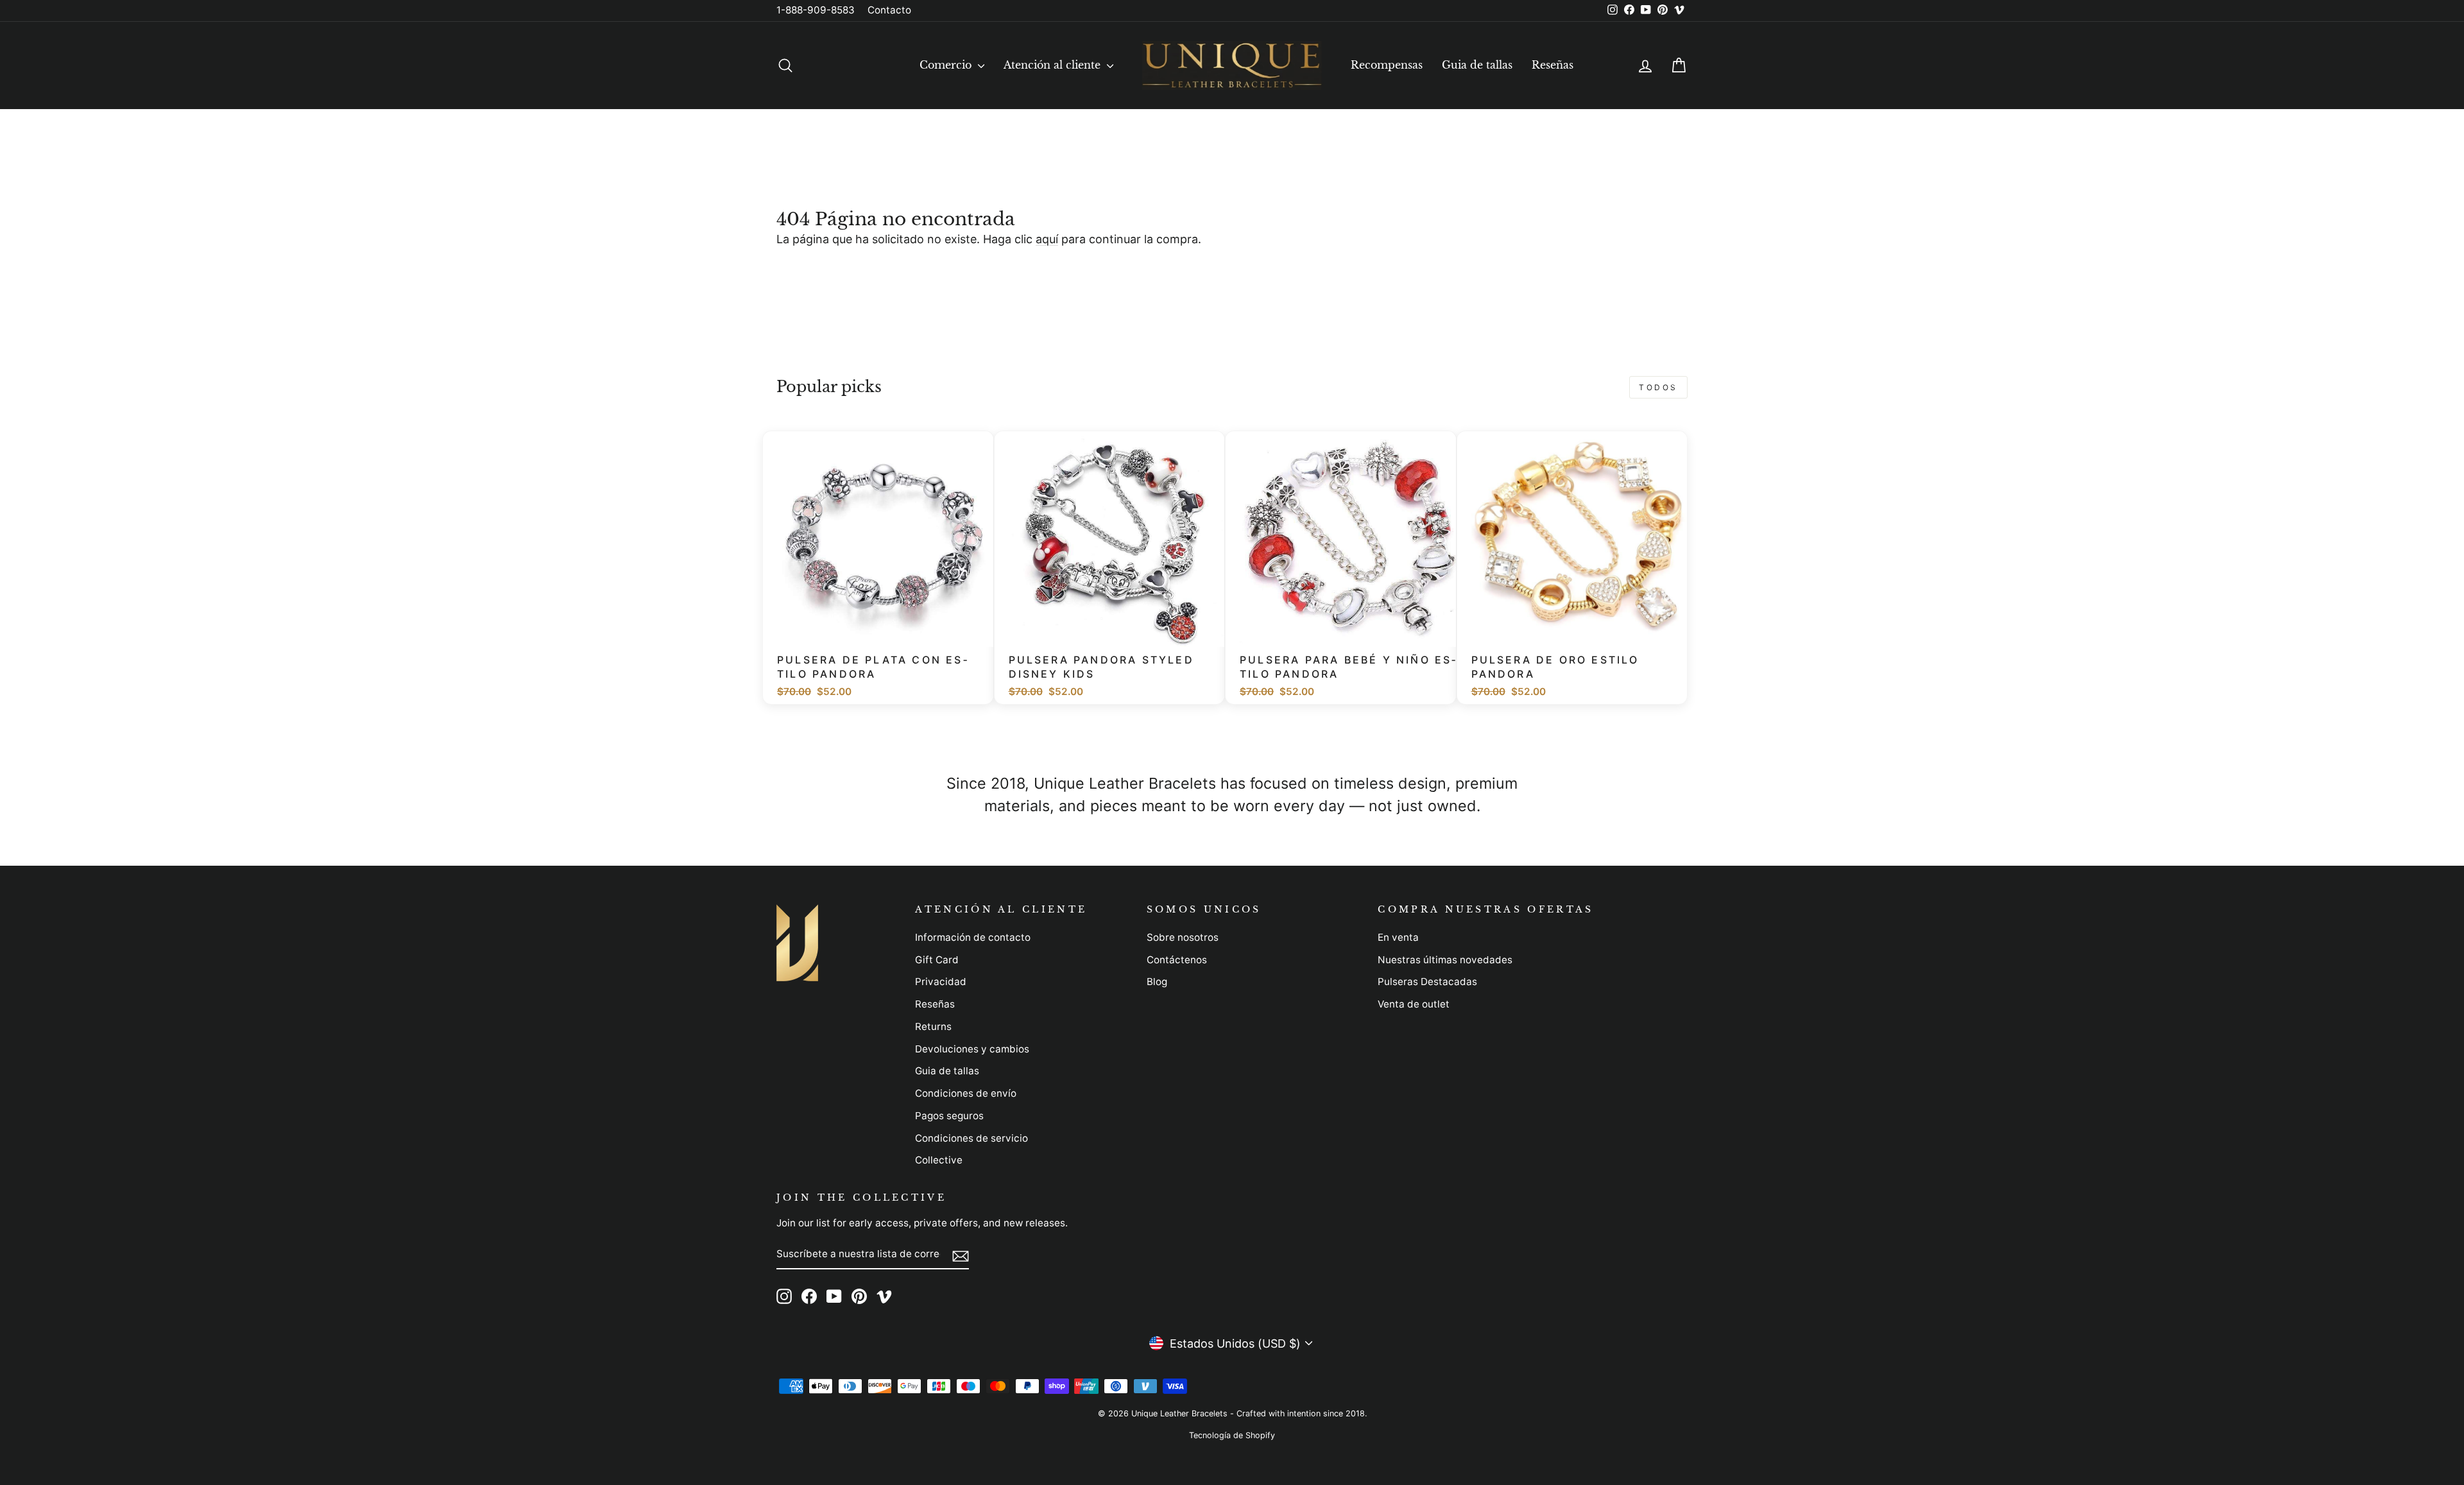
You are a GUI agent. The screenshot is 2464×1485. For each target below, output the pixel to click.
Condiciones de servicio (971, 1138)
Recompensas (1387, 65)
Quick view (885, 631)
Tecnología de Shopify (1232, 1435)
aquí (1047, 239)
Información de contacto (973, 937)
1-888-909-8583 (816, 10)
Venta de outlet (1414, 1004)
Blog (1157, 982)
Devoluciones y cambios (972, 1049)
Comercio (947, 65)
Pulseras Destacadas (1427, 982)
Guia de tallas (1477, 65)
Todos (1658, 387)
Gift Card (937, 960)
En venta (1398, 937)
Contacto (889, 10)
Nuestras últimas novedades (1445, 960)
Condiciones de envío (966, 1093)
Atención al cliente (1054, 65)
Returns (933, 1026)
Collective (939, 1160)
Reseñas (1553, 65)
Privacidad (941, 982)
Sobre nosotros (1183, 937)
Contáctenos (1177, 960)
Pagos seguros (949, 1116)
